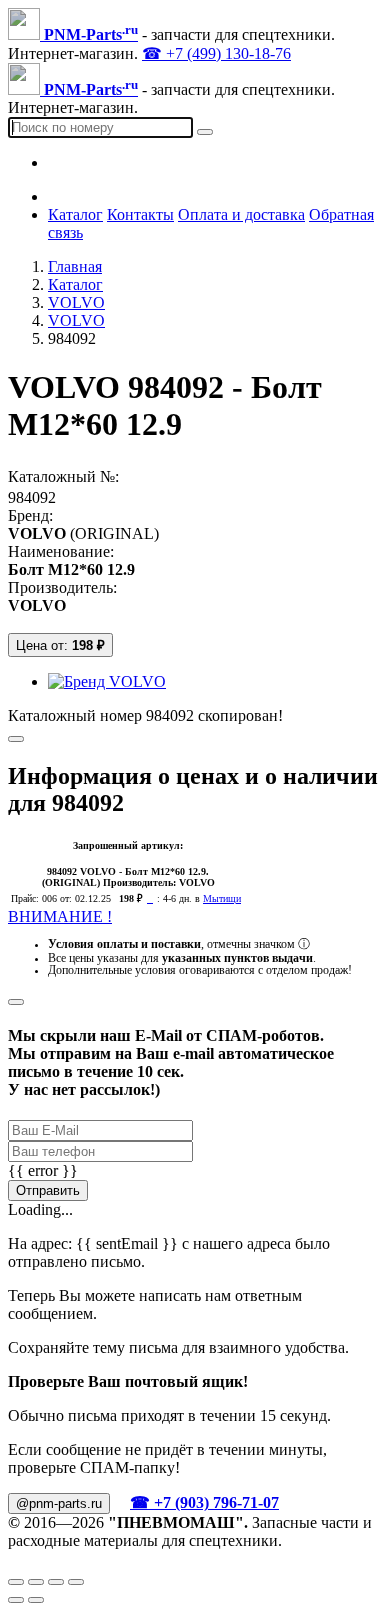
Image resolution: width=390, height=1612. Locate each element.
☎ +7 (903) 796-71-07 (204, 1502)
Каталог (75, 214)
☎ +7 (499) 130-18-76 (216, 53)
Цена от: (60, 645)
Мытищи (222, 898)
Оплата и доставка (241, 214)
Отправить (48, 1190)
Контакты (140, 214)
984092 (32, 497)
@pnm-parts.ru (59, 1503)
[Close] (16, 1002)
